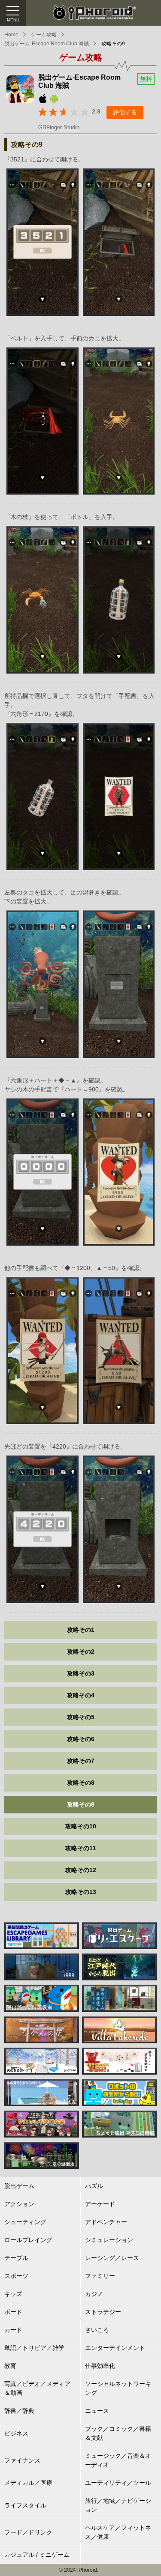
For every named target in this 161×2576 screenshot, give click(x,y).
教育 (10, 2366)
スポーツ (16, 2276)
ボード (13, 2312)
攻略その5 (81, 1717)
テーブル (16, 2258)
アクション (19, 2204)
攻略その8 (81, 1783)
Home (11, 35)
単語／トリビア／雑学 (34, 2348)
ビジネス (16, 2433)
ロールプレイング (28, 2240)
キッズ (13, 2294)
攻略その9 (113, 44)
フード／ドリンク (28, 2532)
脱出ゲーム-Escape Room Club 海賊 (47, 44)
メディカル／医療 (28, 2483)
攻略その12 (81, 1870)
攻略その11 (81, 1848)
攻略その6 (81, 1739)
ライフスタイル (25, 2505)
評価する (125, 112)
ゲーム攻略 (44, 35)
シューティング (25, 2222)
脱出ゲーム (19, 2186)
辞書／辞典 (19, 2411)
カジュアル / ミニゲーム (37, 2555)
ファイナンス (22, 2460)
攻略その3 (81, 1673)
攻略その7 (81, 1761)
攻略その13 (81, 1892)
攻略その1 (81, 1630)
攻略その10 (81, 1826)
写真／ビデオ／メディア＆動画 (37, 2388)
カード (13, 2330)
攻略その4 (81, 1695)
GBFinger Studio (59, 127)
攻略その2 (81, 1652)
